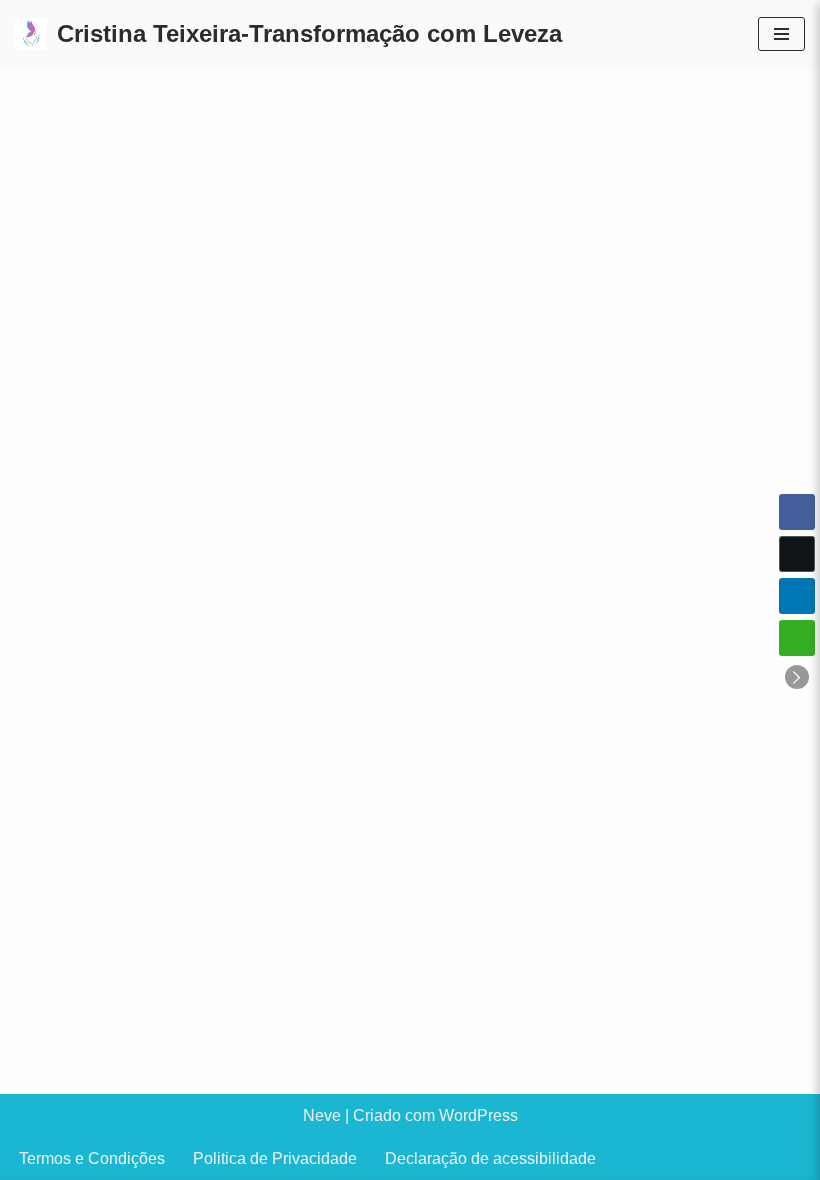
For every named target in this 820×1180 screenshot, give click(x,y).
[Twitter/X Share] (797, 554)
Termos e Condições (92, 1158)
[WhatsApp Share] (797, 638)
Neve (322, 1115)
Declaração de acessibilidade (490, 1158)
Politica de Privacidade (275, 1158)
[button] (797, 677)
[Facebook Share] (797, 512)
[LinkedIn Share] (797, 596)
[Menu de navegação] (781, 34)
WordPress (478, 1115)
